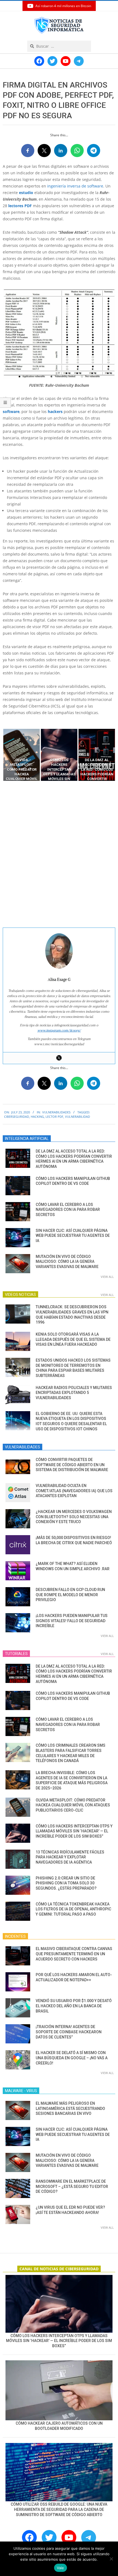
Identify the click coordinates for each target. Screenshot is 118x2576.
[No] (111, 2559)
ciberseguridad (17, 1117)
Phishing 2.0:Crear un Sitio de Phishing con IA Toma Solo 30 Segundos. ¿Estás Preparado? (66, 1883)
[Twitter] (59, 1058)
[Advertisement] (59, 854)
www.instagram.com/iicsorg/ (59, 1030)
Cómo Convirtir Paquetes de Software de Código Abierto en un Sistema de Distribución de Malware (72, 1465)
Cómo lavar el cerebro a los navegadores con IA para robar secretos (68, 1210)
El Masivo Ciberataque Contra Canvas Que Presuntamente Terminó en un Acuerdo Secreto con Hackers (74, 1954)
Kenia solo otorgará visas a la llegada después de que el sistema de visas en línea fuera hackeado (73, 1339)
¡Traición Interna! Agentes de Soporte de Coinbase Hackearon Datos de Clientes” (69, 2032)
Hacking (37, 1117)
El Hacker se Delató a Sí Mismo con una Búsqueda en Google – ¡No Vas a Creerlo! (72, 2058)
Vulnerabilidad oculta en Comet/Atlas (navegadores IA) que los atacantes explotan (74, 1491)
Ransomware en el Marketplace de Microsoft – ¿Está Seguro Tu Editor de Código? (72, 2186)
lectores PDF (20, 206)
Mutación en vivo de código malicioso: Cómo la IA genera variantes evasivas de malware (67, 1262)
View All (107, 1277)
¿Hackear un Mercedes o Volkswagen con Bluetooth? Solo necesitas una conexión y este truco (74, 1517)
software (11, 411)
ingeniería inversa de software (75, 186)
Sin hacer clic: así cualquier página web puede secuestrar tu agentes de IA (73, 1236)
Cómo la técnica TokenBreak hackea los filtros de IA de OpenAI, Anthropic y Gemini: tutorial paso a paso (73, 1909)
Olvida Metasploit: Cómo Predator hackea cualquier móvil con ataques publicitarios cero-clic (73, 1805)
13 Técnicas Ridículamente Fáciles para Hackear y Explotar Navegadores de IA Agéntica (70, 1857)
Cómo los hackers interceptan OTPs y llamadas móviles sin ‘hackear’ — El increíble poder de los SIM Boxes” (74, 1831)
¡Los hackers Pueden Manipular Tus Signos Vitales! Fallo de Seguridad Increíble (72, 1621)
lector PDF (54, 1117)
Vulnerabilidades (56, 1112)
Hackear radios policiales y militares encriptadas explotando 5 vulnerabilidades (74, 1393)
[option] (22, 755)
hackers (55, 411)
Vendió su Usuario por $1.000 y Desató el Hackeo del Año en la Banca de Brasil (74, 2006)
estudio (26, 193)
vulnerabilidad (78, 1117)
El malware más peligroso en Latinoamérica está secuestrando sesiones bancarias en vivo (70, 2108)
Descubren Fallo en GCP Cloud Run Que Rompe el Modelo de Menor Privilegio (70, 1595)
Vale (61, 2568)
